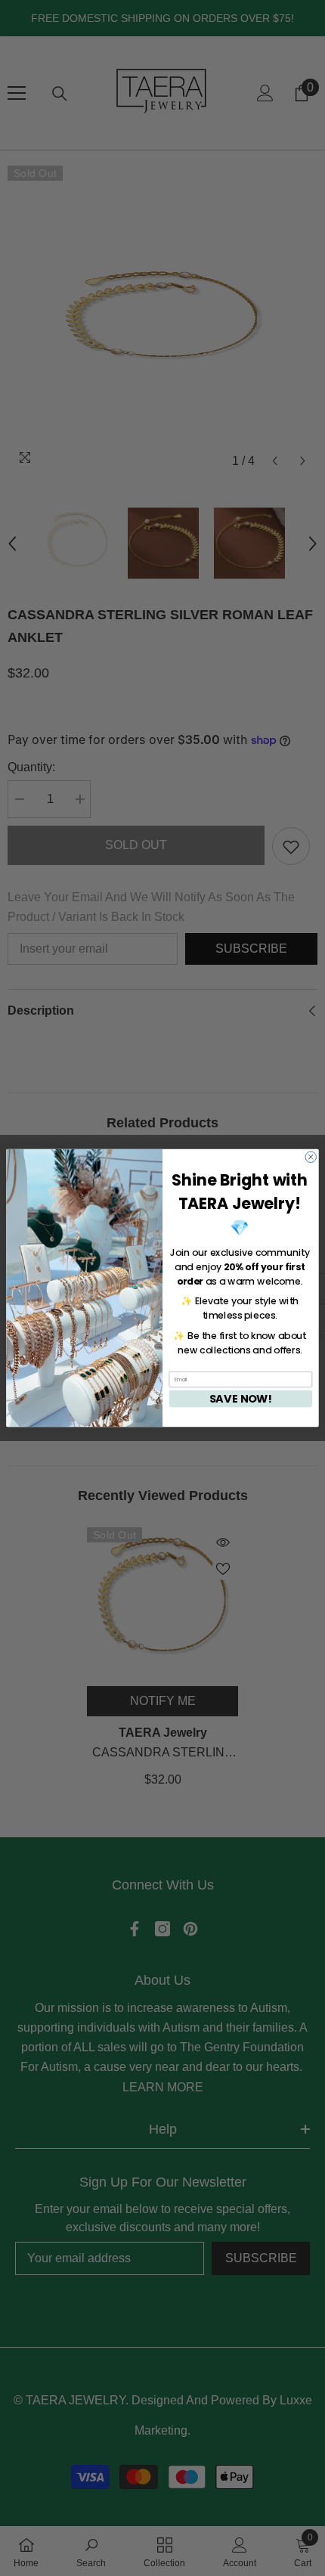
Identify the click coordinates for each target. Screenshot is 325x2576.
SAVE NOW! (241, 1399)
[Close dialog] (311, 1157)
